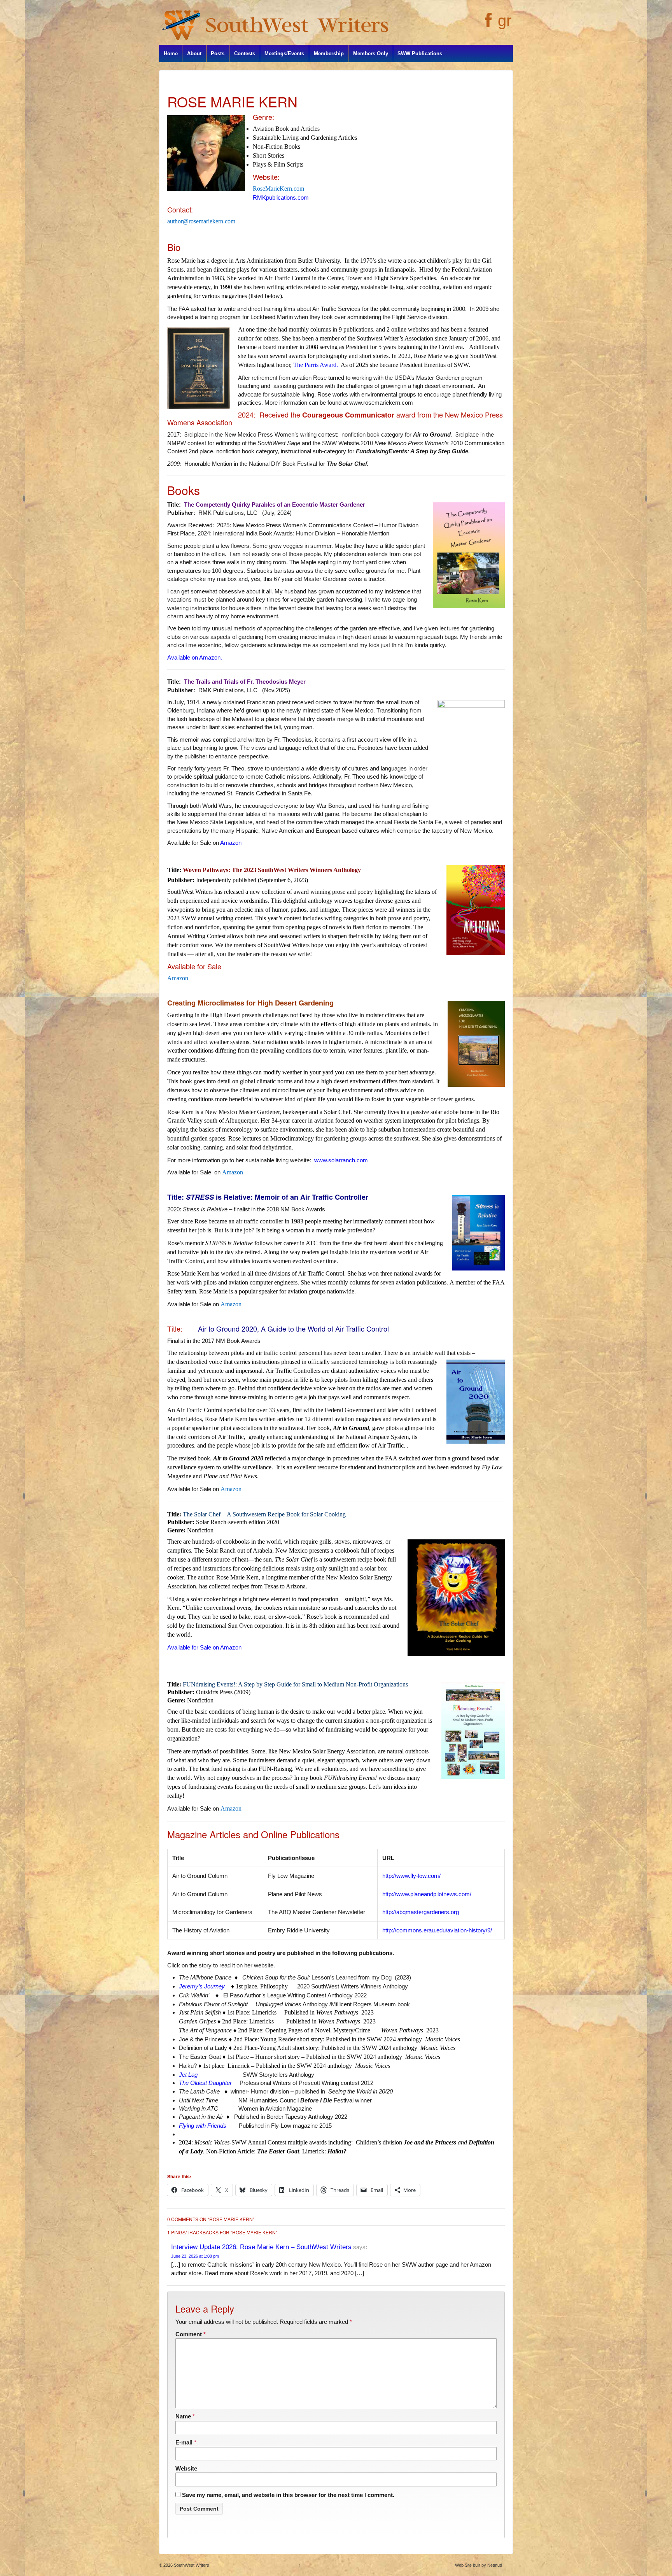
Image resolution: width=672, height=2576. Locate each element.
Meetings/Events (284, 54)
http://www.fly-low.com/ (411, 1876)
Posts (218, 54)
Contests (245, 54)
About (194, 54)
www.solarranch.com (341, 1160)
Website (186, 2468)
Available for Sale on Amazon (204, 1647)
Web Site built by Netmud (479, 2565)
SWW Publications (420, 54)
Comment (191, 2334)
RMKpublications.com (281, 197)
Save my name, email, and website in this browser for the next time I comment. (288, 2495)
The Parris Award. (316, 365)
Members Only (371, 54)
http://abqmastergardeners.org (421, 1912)
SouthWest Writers (191, 2565)
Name (183, 2416)
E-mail (184, 2442)
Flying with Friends (203, 2126)
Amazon (231, 843)
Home (171, 54)
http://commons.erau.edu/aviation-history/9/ (437, 1930)
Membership (329, 54)
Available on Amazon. (195, 657)
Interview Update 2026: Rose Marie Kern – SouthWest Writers (261, 2247)
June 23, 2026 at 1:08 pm (195, 2256)
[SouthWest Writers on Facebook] (487, 25)
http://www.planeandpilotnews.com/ (427, 1894)
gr (505, 21)
